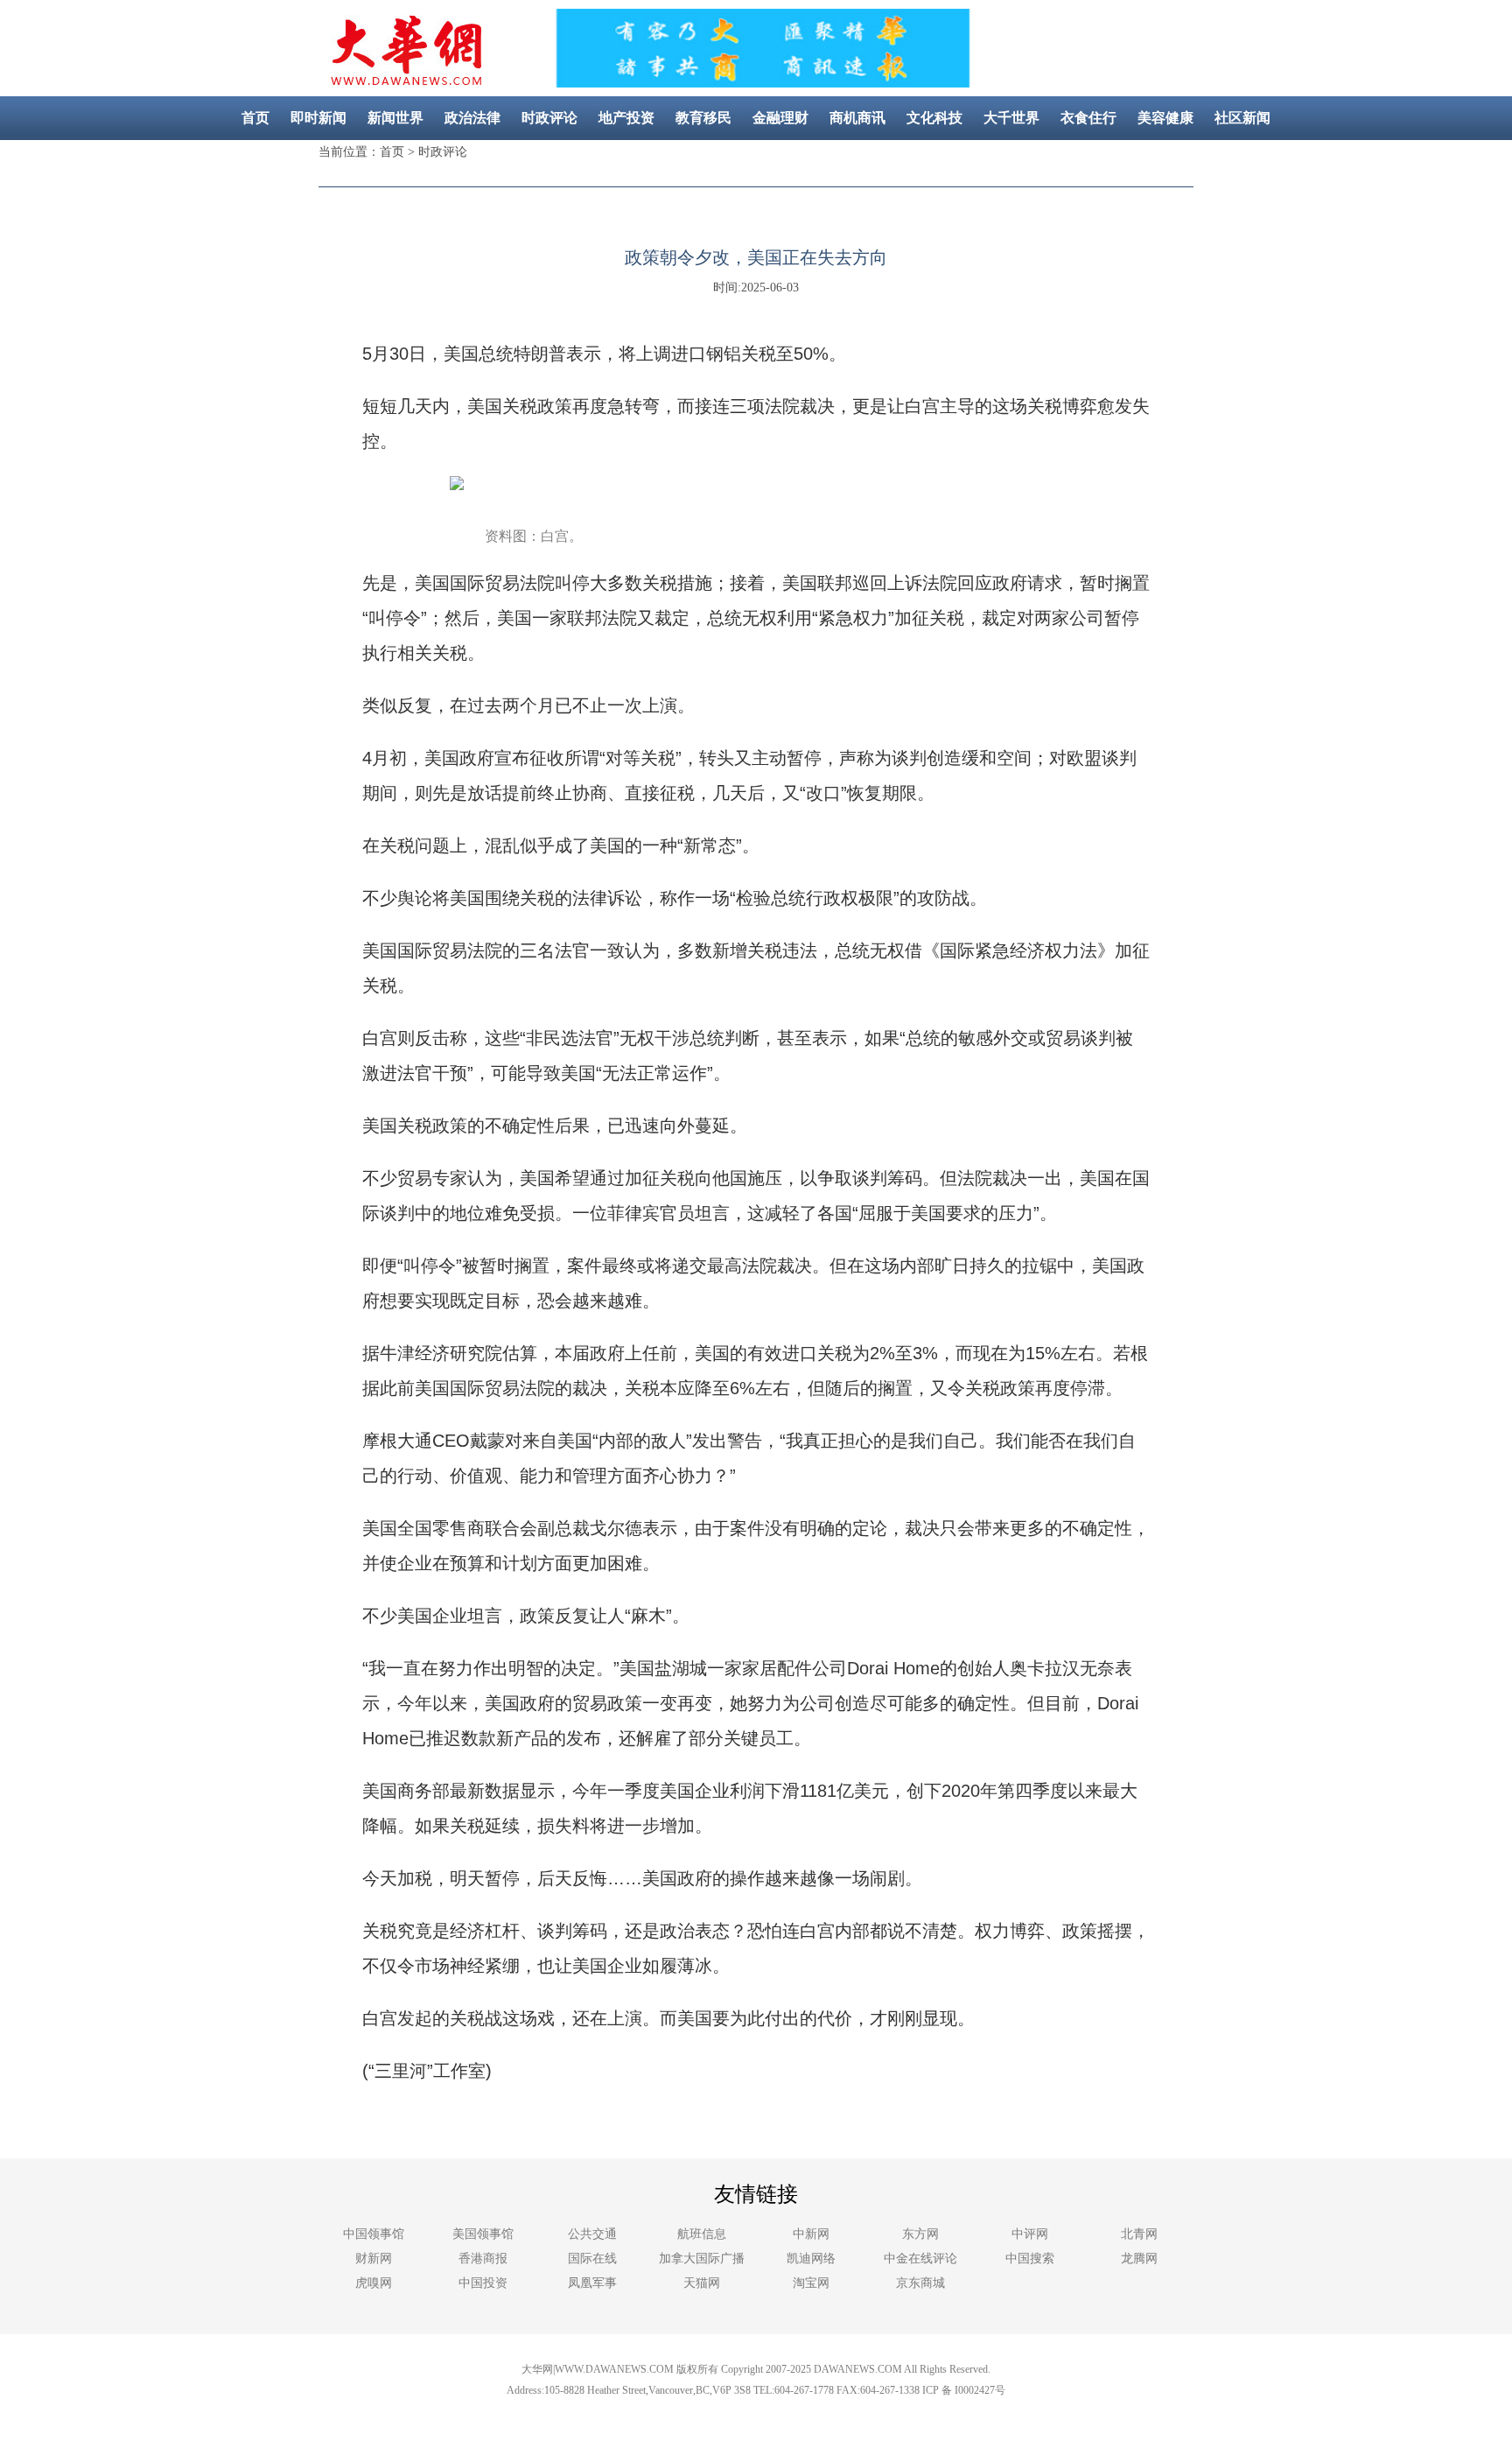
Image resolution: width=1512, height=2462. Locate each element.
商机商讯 (857, 118)
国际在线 (592, 2259)
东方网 (920, 2234)
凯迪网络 (811, 2259)
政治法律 (472, 118)
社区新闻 (1242, 118)
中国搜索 (1030, 2259)
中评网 (1030, 2234)
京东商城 (920, 2283)
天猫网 (702, 2283)
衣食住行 (1088, 118)
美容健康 (1165, 118)
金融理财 (780, 118)
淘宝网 (811, 2283)
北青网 (1139, 2234)
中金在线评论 (920, 2259)
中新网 (811, 2234)
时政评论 (549, 118)
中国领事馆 (374, 2234)
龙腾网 (1139, 2259)
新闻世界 (395, 118)
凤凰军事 (592, 2283)
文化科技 (934, 118)
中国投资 (483, 2283)
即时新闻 (318, 118)
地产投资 (626, 118)
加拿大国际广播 (702, 2259)
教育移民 (703, 118)
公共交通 (592, 2234)
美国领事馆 (483, 2234)
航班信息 (702, 2234)
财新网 (374, 2259)
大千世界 (1011, 118)
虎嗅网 (374, 2283)
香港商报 (483, 2259)
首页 (255, 118)
